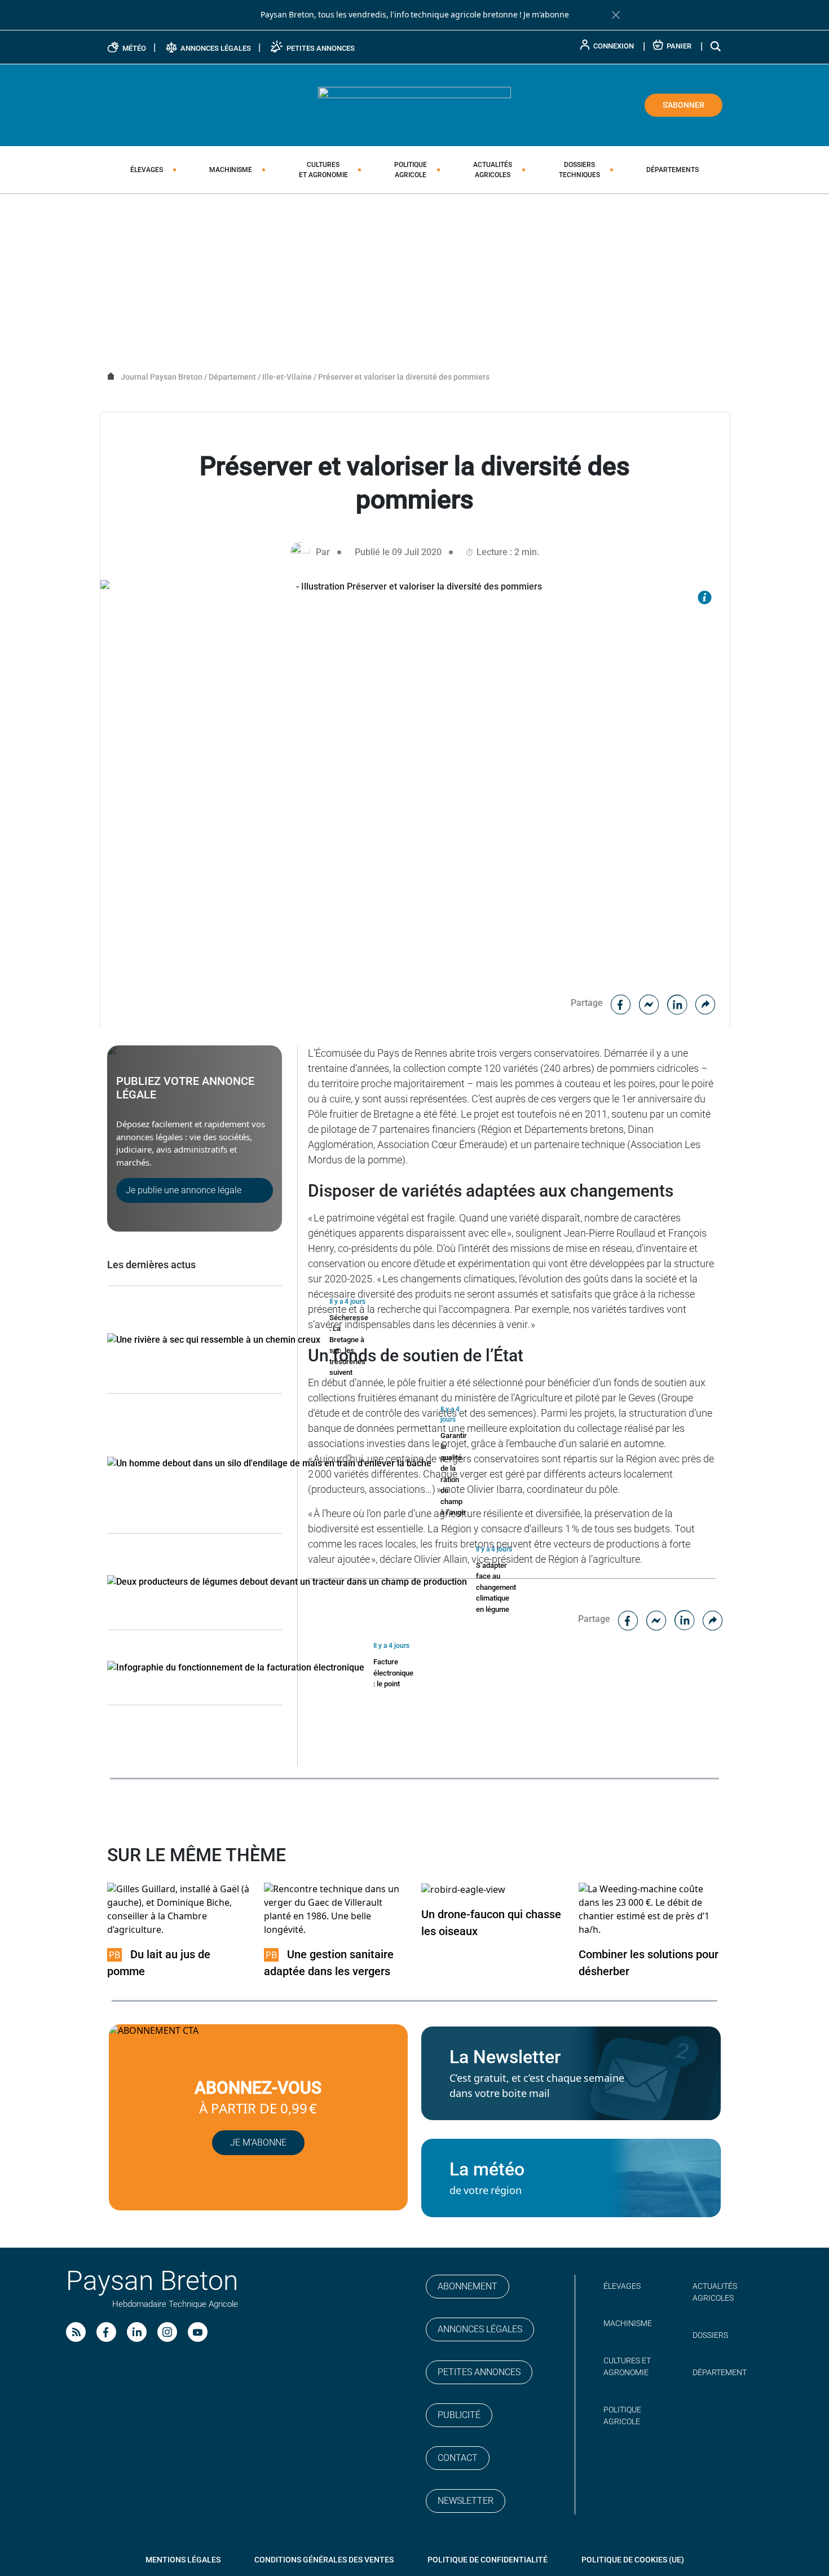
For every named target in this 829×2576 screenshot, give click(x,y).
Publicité (459, 2415)
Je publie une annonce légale (184, 1190)
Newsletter (466, 2501)
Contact (458, 2458)
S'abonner (684, 105)
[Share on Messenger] (649, 1003)
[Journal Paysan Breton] (414, 104)
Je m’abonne (258, 2142)
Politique (411, 170)
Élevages (147, 170)
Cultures (323, 170)
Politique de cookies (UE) (633, 2560)
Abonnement (468, 2286)
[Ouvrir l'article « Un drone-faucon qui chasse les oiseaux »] (463, 1889)
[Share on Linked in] (677, 1003)
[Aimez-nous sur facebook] (106, 2332)
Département (720, 2372)
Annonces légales (480, 2329)
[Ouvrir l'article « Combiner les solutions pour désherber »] (651, 1909)
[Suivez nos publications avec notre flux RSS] (76, 2332)
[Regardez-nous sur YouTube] (198, 2332)
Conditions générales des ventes (324, 2560)
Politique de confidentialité (488, 2560)
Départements (673, 170)
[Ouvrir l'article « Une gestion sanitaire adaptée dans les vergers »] (336, 1909)
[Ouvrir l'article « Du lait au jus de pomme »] (179, 1909)
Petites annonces (479, 2372)
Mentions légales (183, 2560)
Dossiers (579, 170)
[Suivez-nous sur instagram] (167, 2332)
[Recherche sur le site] (716, 46)
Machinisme (231, 170)
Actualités (493, 170)
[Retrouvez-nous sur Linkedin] (137, 2332)
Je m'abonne (546, 15)
